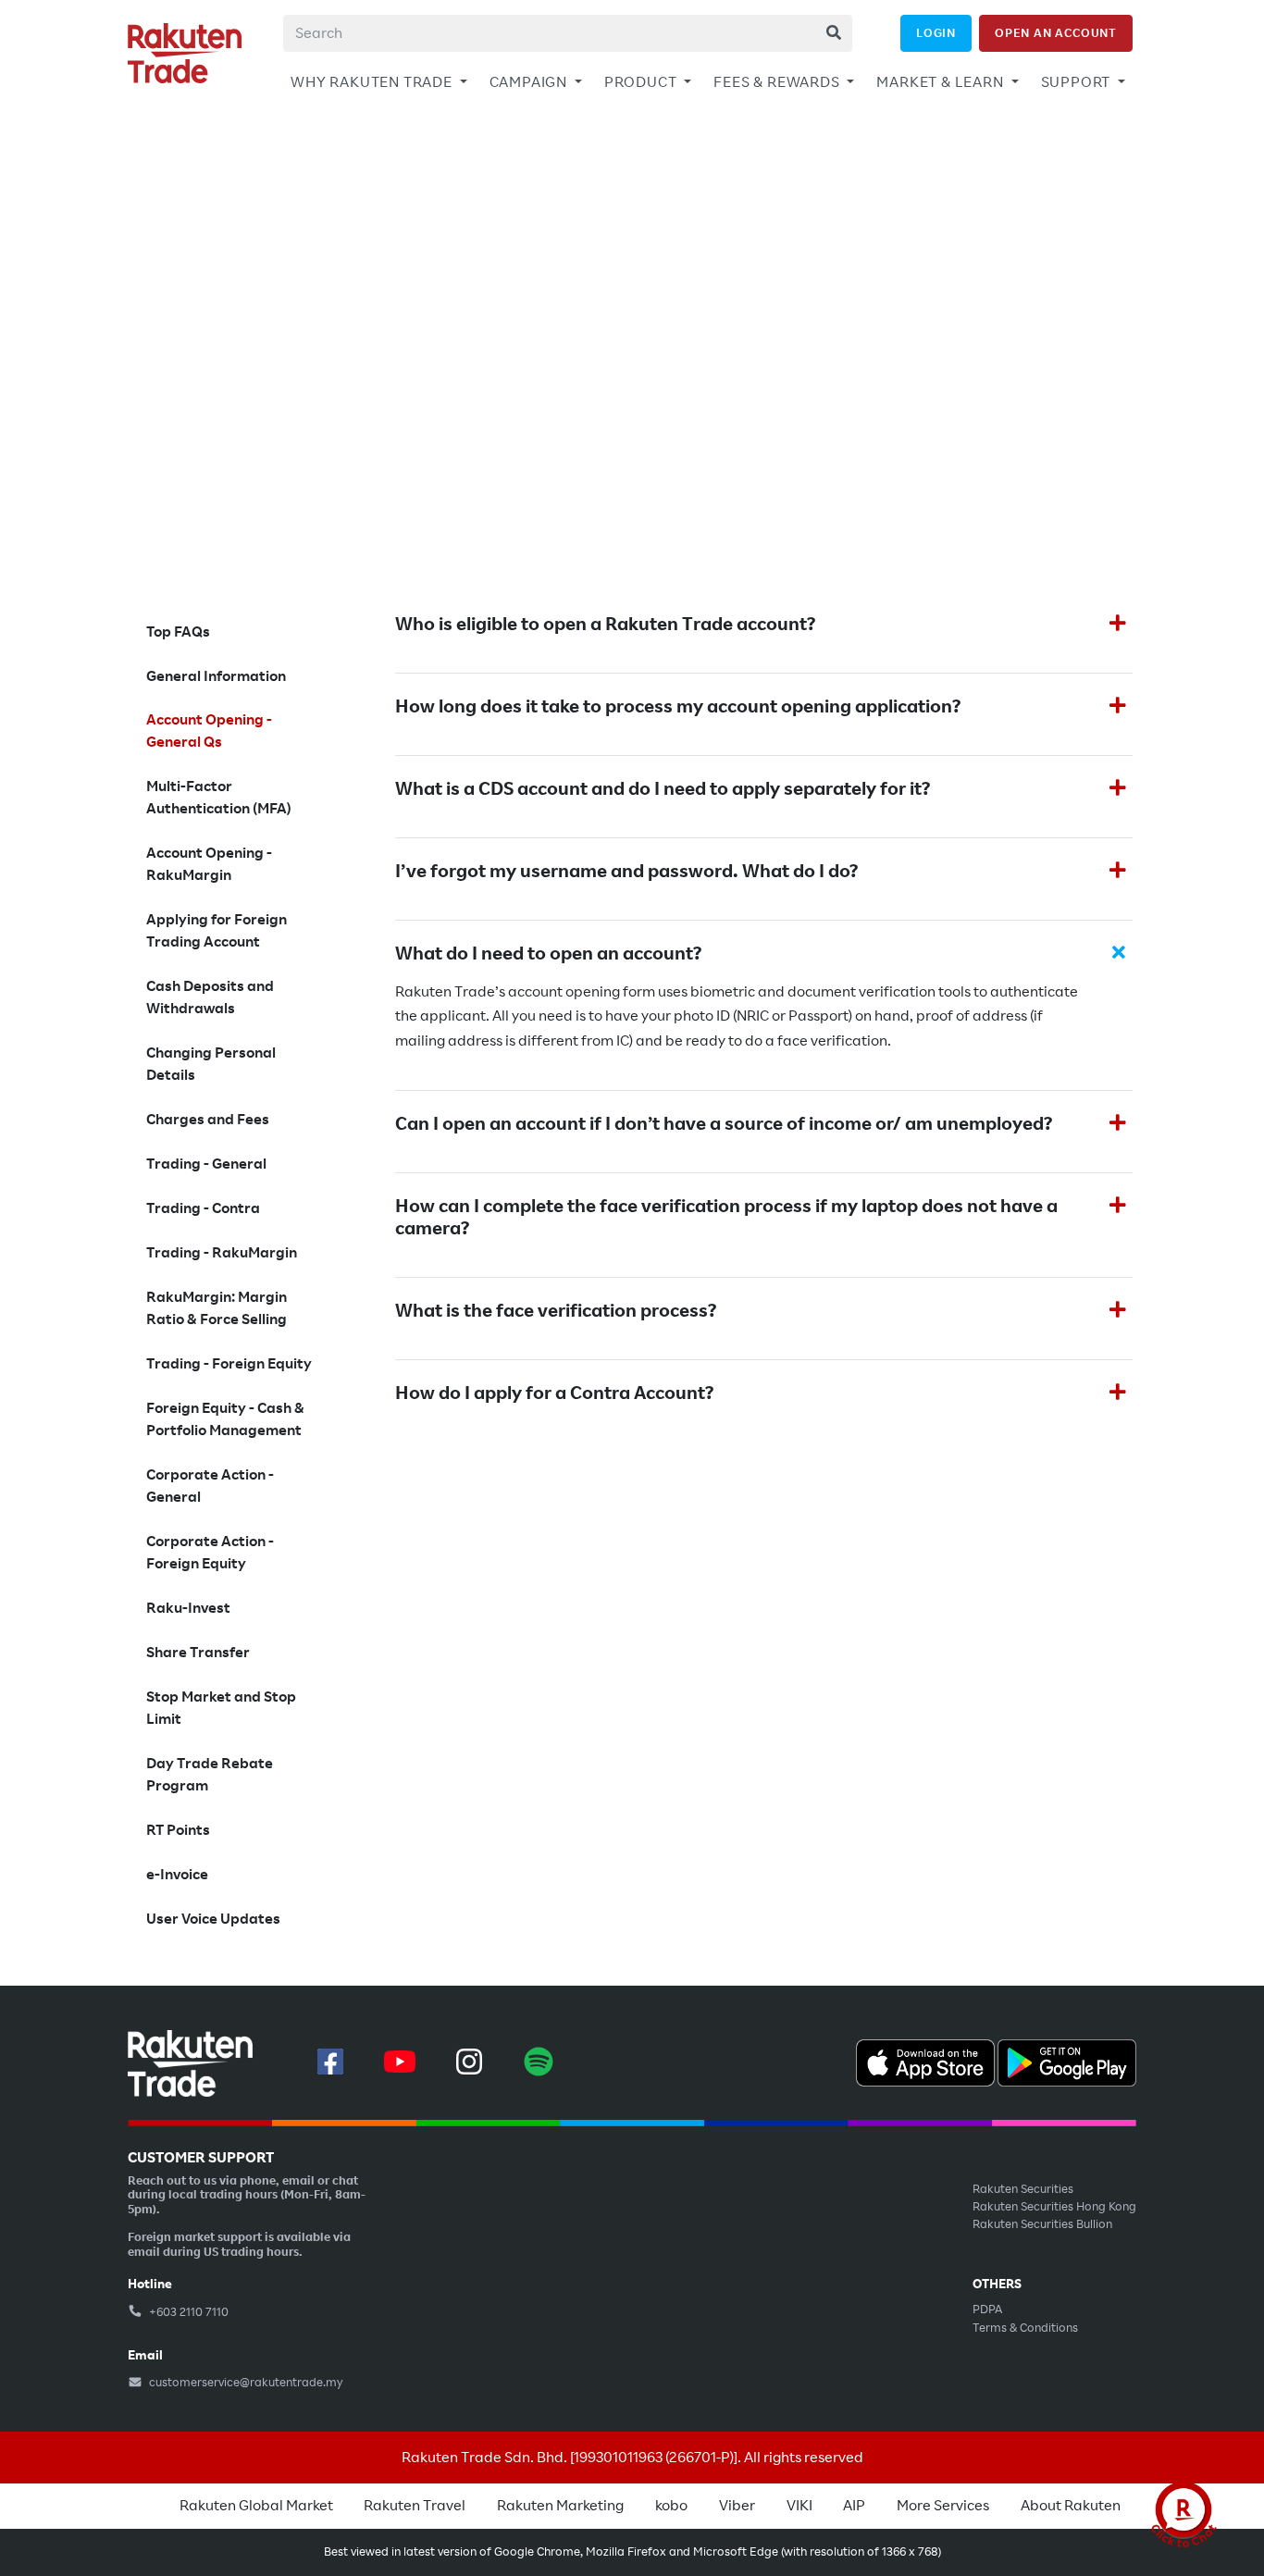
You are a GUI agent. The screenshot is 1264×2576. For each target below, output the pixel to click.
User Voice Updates (213, 1919)
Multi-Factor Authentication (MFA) (219, 798)
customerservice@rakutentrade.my (245, 2383)
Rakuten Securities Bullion (1042, 2224)
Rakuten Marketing (560, 2506)
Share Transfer (198, 1653)
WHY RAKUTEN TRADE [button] (373, 82)
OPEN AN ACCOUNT (1056, 33)
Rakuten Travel (415, 2506)
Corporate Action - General (210, 1486)
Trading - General (206, 1164)
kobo (671, 2506)
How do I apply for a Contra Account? (554, 1393)
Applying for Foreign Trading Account (217, 931)
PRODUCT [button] (642, 82)
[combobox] (568, 33)
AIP (854, 2506)
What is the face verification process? (556, 1311)
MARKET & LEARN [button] (942, 82)
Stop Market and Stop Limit (221, 1708)
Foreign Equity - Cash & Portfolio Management (225, 1419)
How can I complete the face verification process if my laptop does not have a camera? (726, 1218)
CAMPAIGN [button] (530, 82)
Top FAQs (178, 632)
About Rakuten (1071, 2506)
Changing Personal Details (211, 1064)
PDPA (987, 2310)
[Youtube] (400, 2062)
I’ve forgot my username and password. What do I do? (626, 872)
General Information (216, 676)
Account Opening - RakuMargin (209, 864)
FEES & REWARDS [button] (778, 82)
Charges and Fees (208, 1120)
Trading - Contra (203, 1208)
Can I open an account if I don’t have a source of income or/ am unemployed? (724, 1124)
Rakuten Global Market (256, 2506)
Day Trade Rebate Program (210, 1775)
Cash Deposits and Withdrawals (210, 997)
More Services (943, 2506)
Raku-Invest (188, 1608)
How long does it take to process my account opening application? (678, 707)
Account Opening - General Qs (209, 731)
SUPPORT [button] (1078, 82)
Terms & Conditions (1025, 2328)
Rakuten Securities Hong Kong (1054, 2207)
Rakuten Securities (1023, 2189)
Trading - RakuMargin (222, 1253)
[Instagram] (469, 2062)
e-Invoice (177, 1875)
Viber (737, 2506)
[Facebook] (330, 2062)
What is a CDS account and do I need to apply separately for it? (663, 789)
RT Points (178, 1830)
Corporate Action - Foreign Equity (210, 1553)
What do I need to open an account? (548, 954)
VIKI (799, 2506)
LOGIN (936, 33)
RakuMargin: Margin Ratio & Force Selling (217, 1308)
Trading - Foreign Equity (229, 1364)
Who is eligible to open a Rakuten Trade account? (605, 625)
